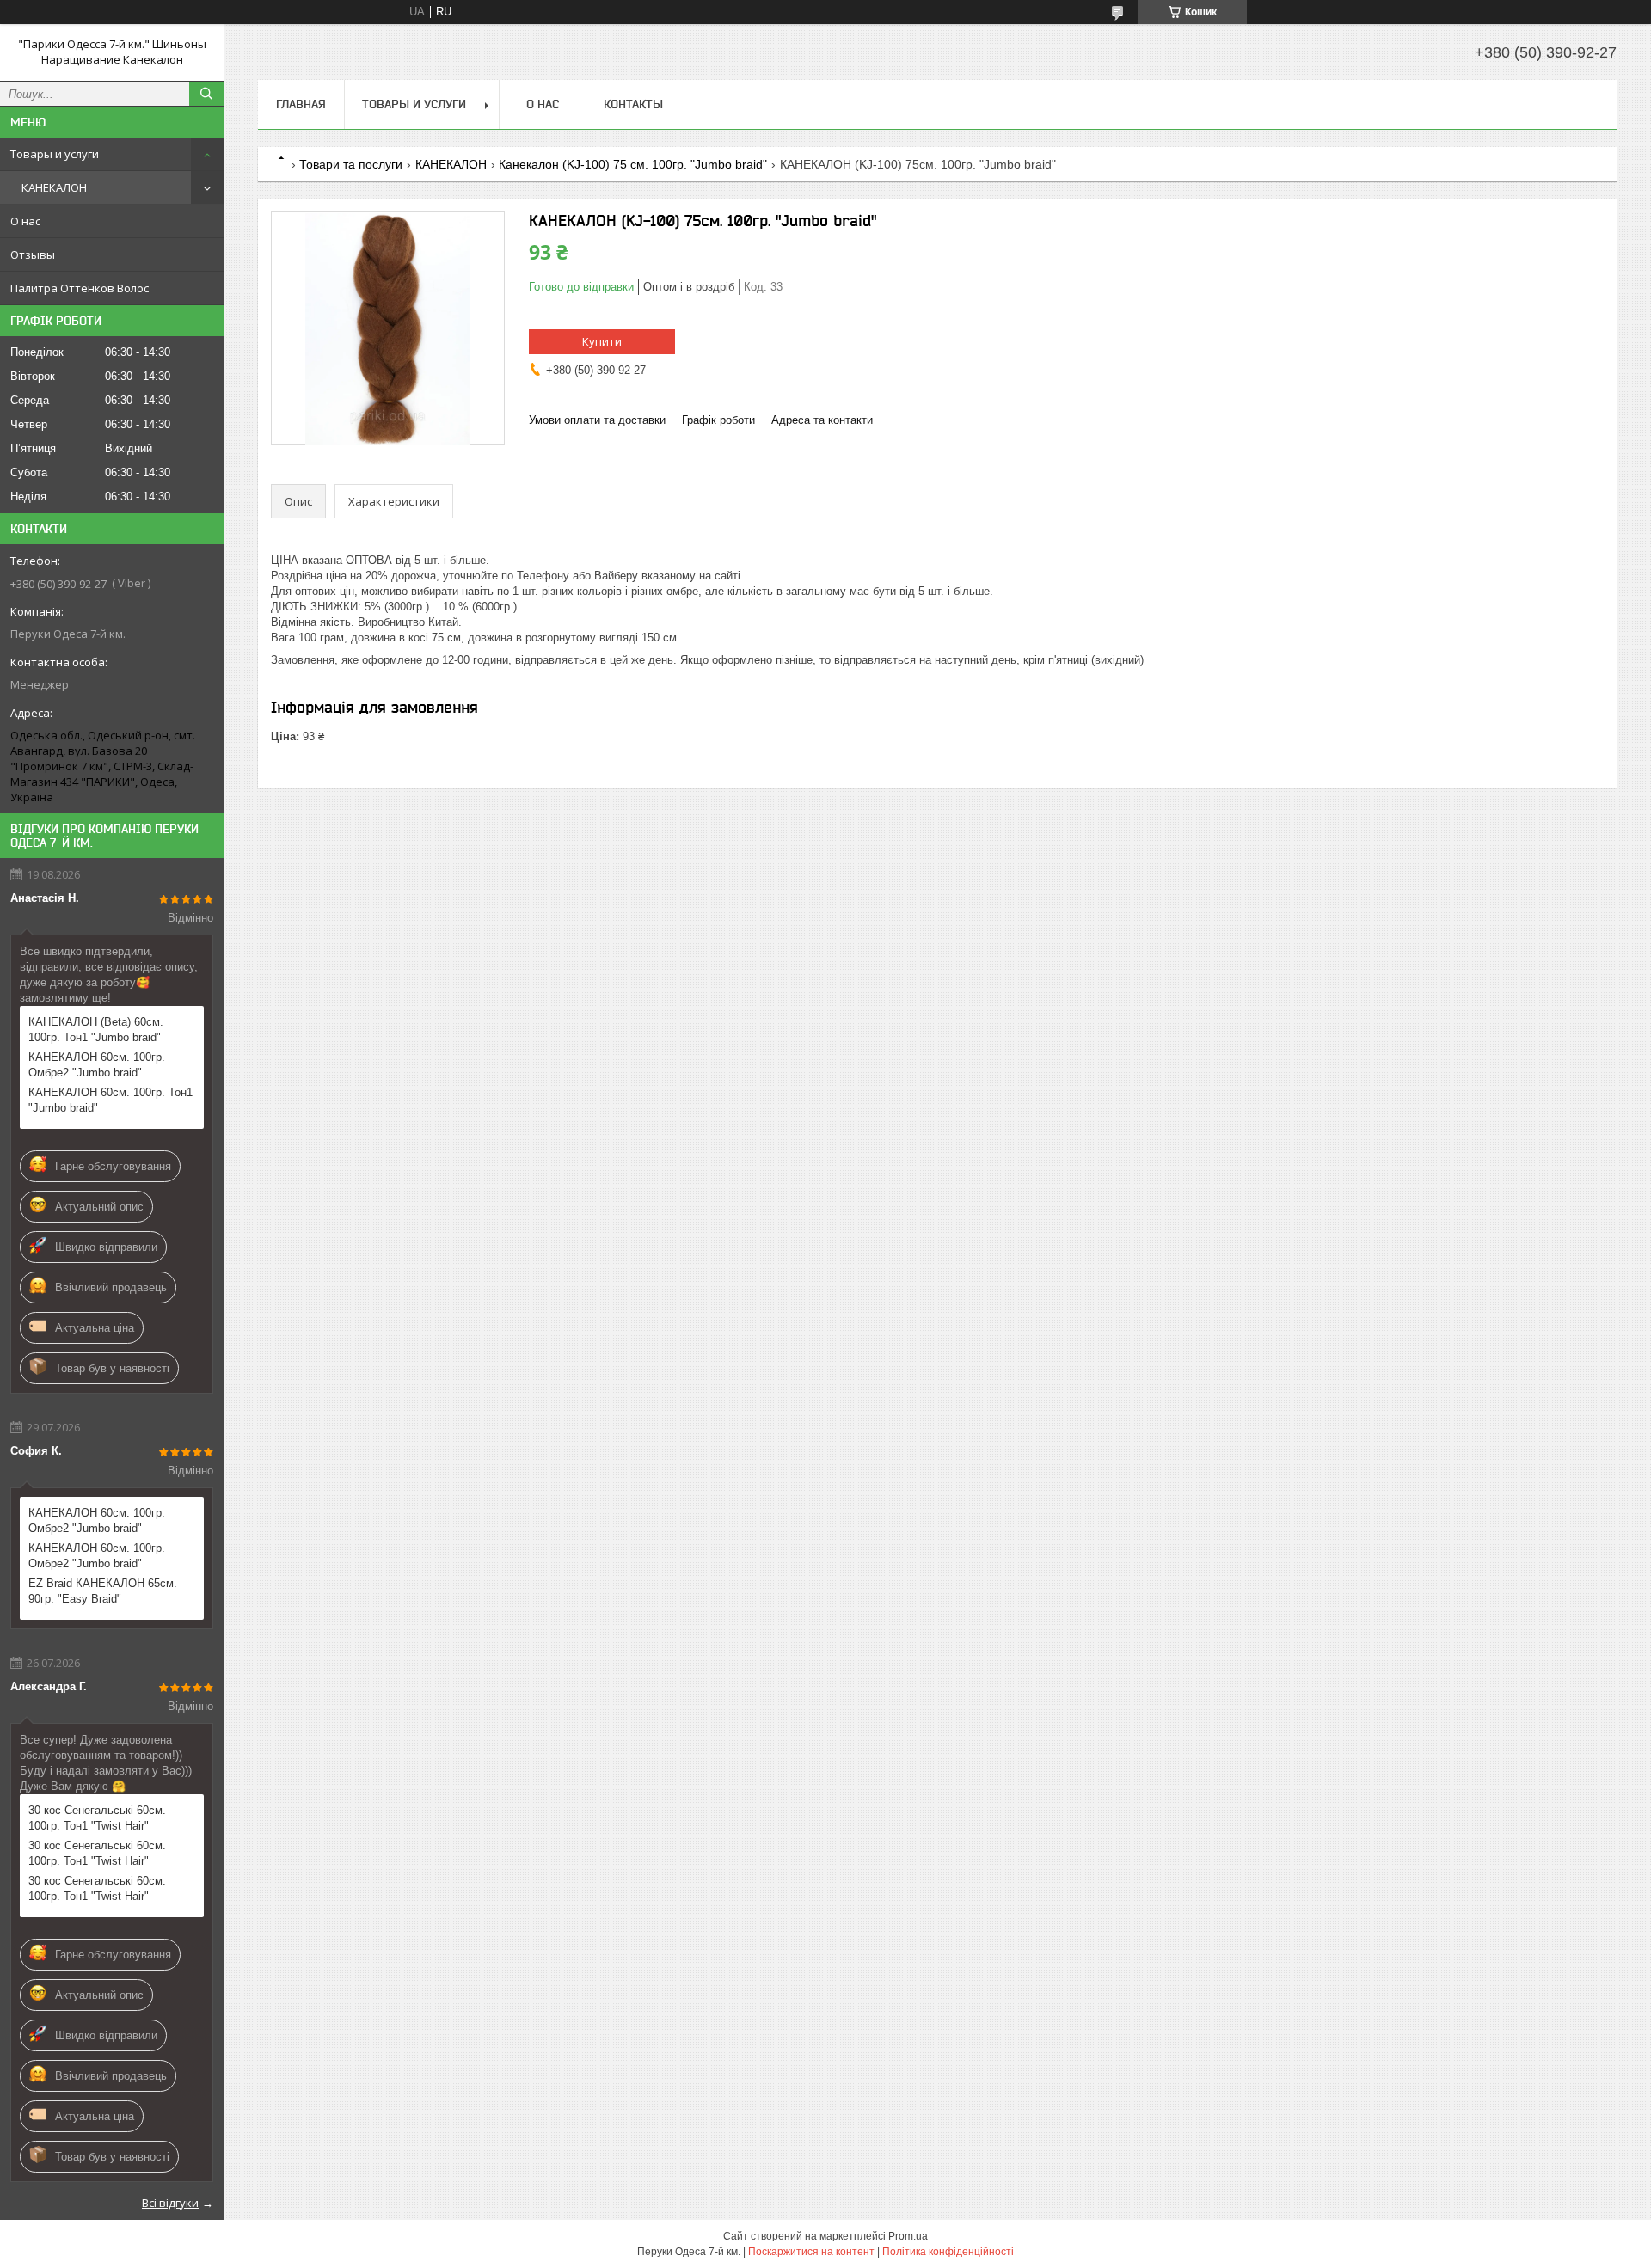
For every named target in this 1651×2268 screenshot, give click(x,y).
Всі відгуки (170, 2203)
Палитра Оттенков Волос (80, 288)
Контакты (633, 104)
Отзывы (33, 254)
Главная (301, 104)
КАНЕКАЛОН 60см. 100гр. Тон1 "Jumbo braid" (110, 1100)
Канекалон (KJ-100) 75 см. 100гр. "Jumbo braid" (633, 164)
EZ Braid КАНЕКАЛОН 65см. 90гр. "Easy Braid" (103, 1591)
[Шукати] (206, 94)
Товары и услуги (55, 154)
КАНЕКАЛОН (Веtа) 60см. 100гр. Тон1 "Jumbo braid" (96, 1030)
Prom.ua (908, 2236)
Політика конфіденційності (948, 2252)
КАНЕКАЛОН (54, 187)
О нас (25, 221)
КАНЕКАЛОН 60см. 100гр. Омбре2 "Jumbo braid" (97, 1065)
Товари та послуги (351, 164)
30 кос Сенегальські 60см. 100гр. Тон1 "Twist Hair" (97, 1818)
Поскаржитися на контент (811, 2252)
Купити (602, 341)
